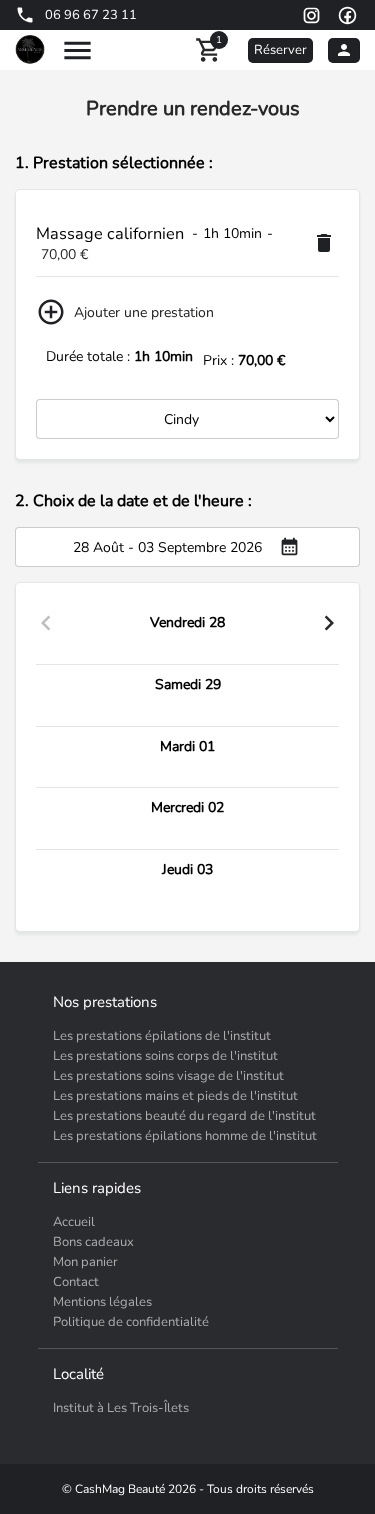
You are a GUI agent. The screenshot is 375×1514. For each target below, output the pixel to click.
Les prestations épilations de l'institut (162, 1036)
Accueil (74, 1222)
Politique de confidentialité (131, 1322)
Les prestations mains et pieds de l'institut (175, 1096)
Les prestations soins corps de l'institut (165, 1056)
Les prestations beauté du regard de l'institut (184, 1116)
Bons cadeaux (93, 1242)
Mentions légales (102, 1302)
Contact (76, 1282)
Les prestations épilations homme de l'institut (185, 1136)
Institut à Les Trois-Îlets (121, 1408)
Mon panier (85, 1262)
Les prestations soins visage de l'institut (168, 1076)
